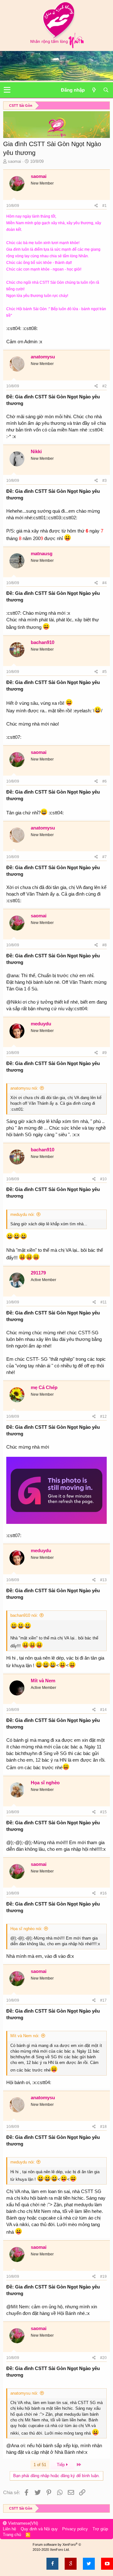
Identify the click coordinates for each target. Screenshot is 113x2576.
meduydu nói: (23, 1214)
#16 (103, 1893)
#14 (103, 1710)
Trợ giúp (100, 2529)
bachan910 (43, 642)
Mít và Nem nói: (25, 2036)
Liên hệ (9, 2529)
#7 (105, 857)
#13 (103, 1580)
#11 (104, 1302)
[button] (7, 90)
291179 (38, 1273)
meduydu (41, 1024)
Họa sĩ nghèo (45, 1783)
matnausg (42, 553)
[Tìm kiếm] (106, 90)
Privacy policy (75, 2529)
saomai (14, 161)
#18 (103, 2127)
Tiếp (61, 2465)
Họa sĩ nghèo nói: (26, 1929)
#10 (103, 1179)
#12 (103, 1416)
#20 (103, 2358)
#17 (103, 2000)
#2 (105, 386)
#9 (105, 1053)
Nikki (36, 451)
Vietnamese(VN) (22, 2523)
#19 (103, 2277)
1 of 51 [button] (40, 2465)
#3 (105, 481)
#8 (105, 945)
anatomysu (43, 357)
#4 (105, 583)
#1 (105, 206)
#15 (103, 1812)
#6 (105, 781)
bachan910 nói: (24, 1615)
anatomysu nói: (24, 1088)
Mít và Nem (43, 1681)
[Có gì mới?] (94, 90)
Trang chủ (12, 2535)
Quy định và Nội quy (39, 2529)
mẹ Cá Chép (44, 1387)
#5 (105, 672)
